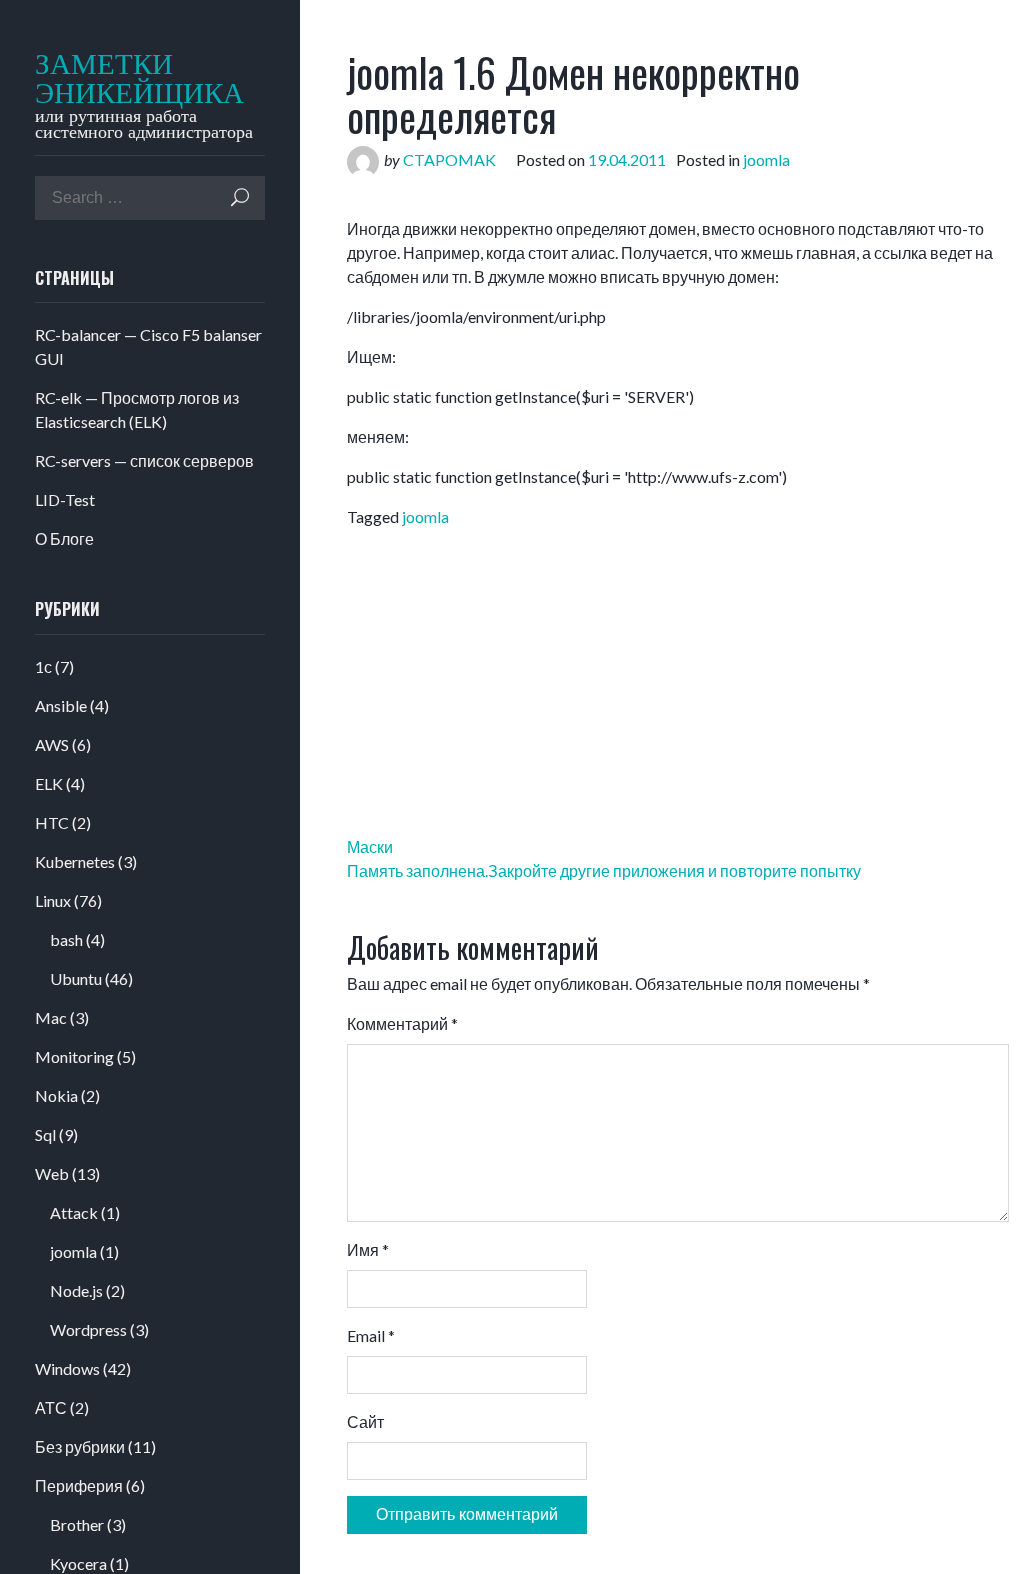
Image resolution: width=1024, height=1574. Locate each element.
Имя (368, 1249)
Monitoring (74, 1056)
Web (52, 1173)
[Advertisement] (581, 203)
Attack (74, 1212)
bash (66, 939)
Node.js (76, 1290)
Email (371, 1335)
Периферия (79, 1485)
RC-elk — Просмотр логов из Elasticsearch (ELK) (137, 409)
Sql (45, 1134)
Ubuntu (76, 978)
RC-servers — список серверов (144, 460)
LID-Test (65, 499)
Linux (53, 900)
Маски (370, 846)
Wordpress (88, 1329)
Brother (77, 1524)
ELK (49, 783)
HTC (52, 822)
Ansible (61, 705)
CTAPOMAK (449, 159)
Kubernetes (75, 861)
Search (240, 197)
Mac (51, 1017)
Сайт (365, 1421)
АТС (51, 1407)
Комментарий (402, 1023)
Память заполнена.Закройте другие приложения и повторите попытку (604, 870)
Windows (67, 1368)
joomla (73, 1251)
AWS (52, 744)
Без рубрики (80, 1446)
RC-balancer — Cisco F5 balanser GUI (148, 346)
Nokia (56, 1095)
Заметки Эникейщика (127, 79)
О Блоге (64, 538)
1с (43, 666)
